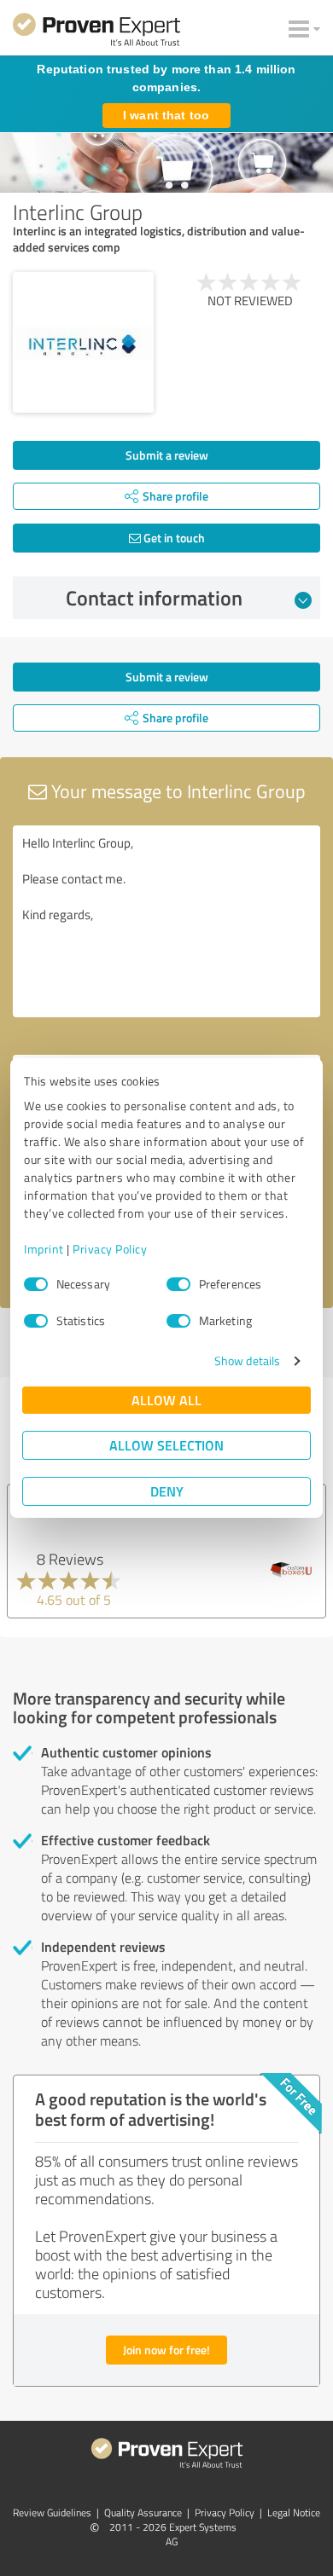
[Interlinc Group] (83, 342)
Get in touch (173, 538)
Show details (247, 1360)
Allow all (166, 1400)
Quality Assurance (143, 2512)
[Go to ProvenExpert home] (96, 32)
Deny (167, 1491)
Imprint (44, 1249)
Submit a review (167, 455)
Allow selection (166, 1445)
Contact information (154, 598)
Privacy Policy (110, 1249)
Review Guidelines (52, 2512)
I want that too (166, 115)
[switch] (178, 1284)
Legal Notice (294, 2512)
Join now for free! (166, 2350)
